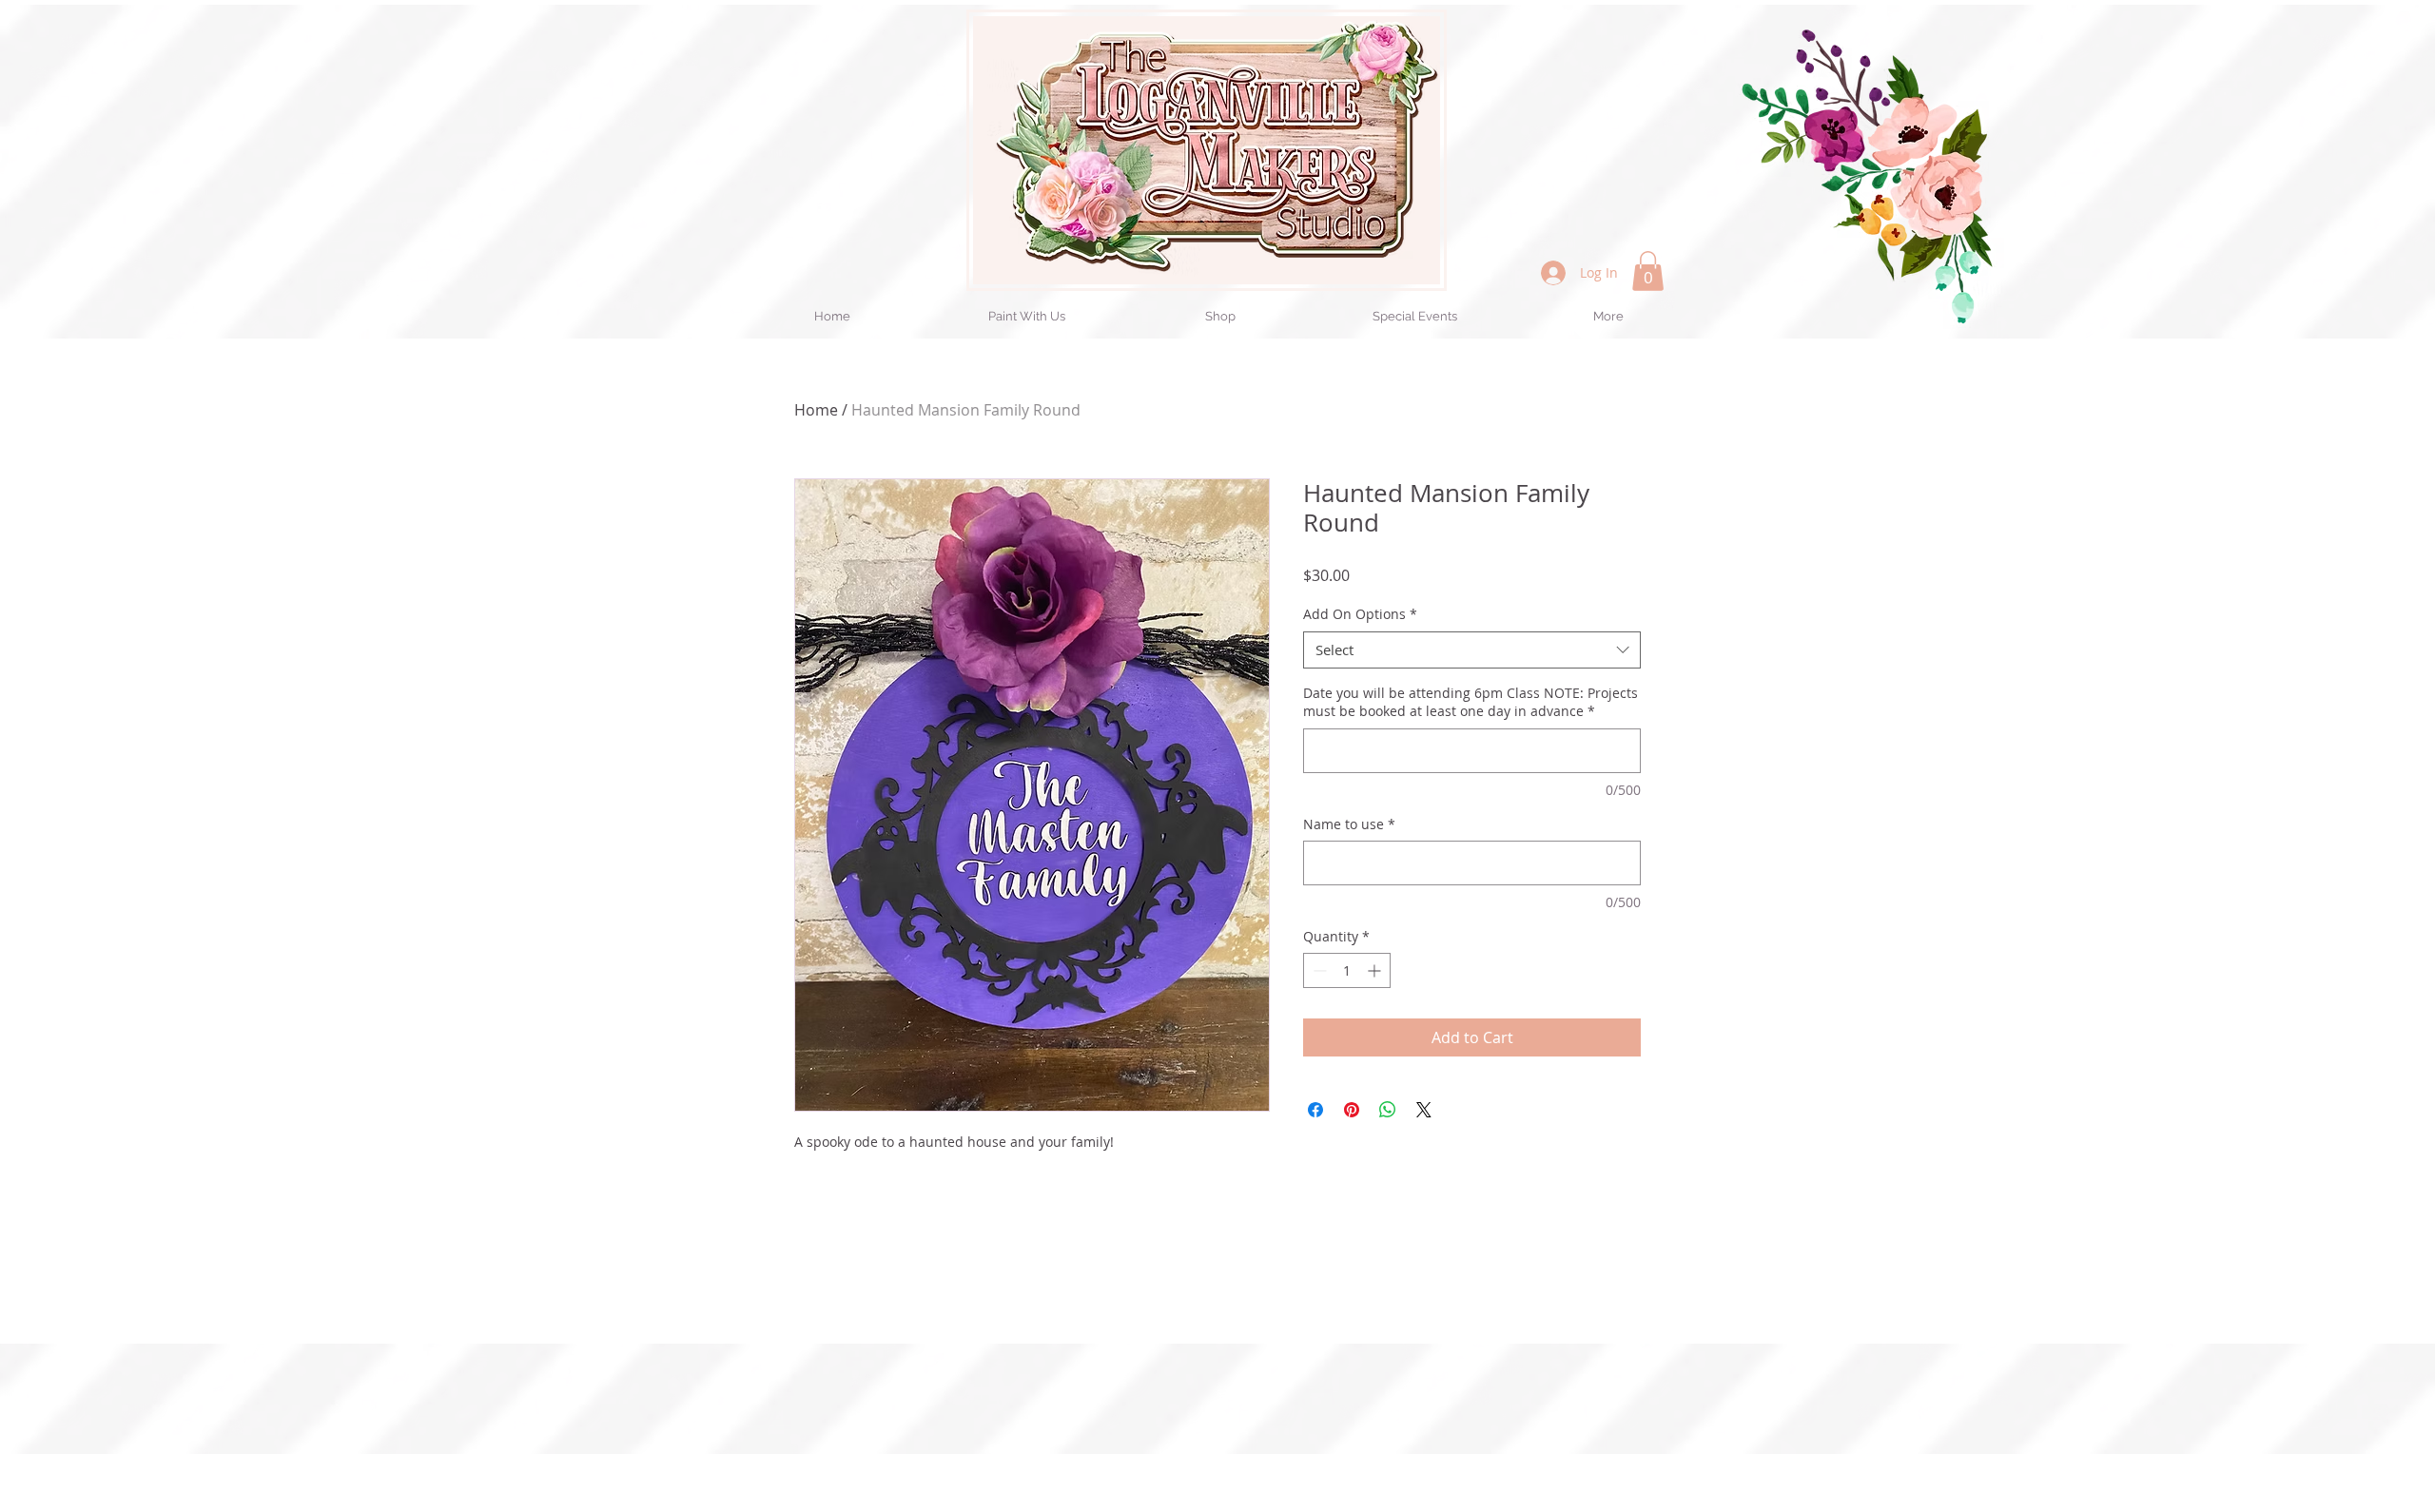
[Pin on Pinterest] (1352, 1110)
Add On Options (1360, 614)
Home (816, 410)
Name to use (1349, 824)
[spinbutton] (1347, 970)
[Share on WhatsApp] (1388, 1110)
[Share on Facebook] (1315, 1110)
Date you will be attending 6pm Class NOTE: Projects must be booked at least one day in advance (1471, 702)
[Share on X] (1424, 1110)
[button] (1648, 271)
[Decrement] (1318, 970)
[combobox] (1472, 650)
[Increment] (1376, 970)
